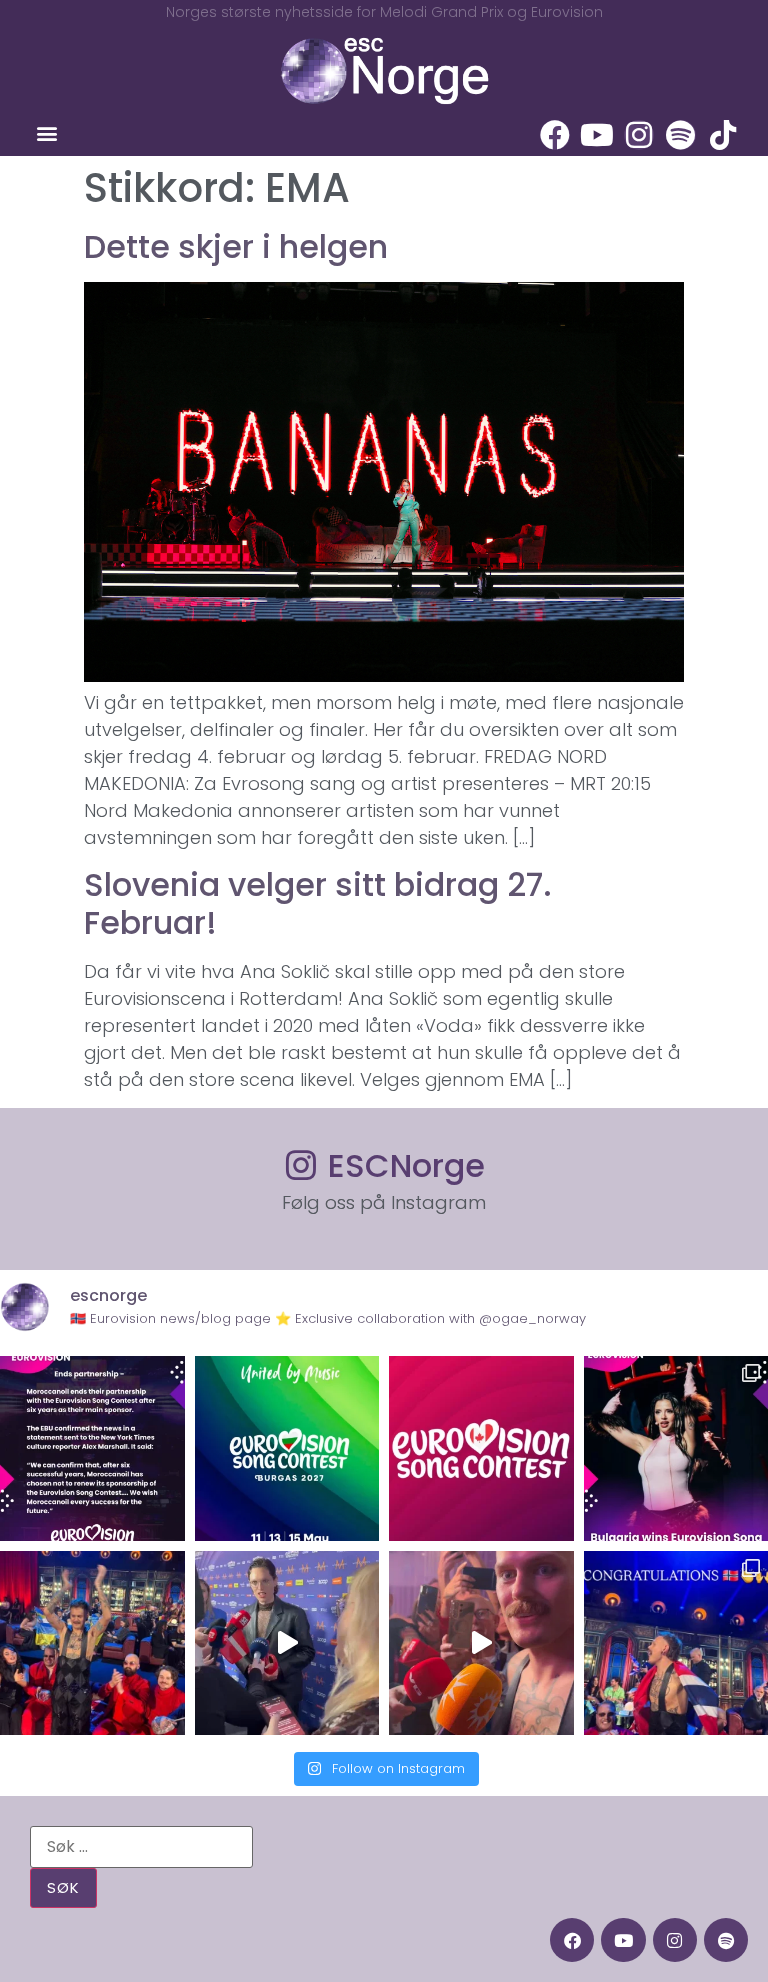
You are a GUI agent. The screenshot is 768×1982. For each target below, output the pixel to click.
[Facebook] (555, 135)
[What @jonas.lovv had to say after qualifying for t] (481, 1643)
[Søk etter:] (141, 1847)
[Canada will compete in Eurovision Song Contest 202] (481, 1448)
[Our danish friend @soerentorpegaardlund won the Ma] (287, 1643)
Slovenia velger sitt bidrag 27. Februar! (318, 903)
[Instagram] (639, 135)
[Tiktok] (723, 135)
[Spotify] (681, 135)
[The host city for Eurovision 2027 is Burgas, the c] (287, 1448)
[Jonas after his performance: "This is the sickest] (92, 1643)
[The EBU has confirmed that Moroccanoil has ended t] (92, 1448)
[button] (46, 133)
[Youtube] (597, 135)
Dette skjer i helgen (236, 246)
